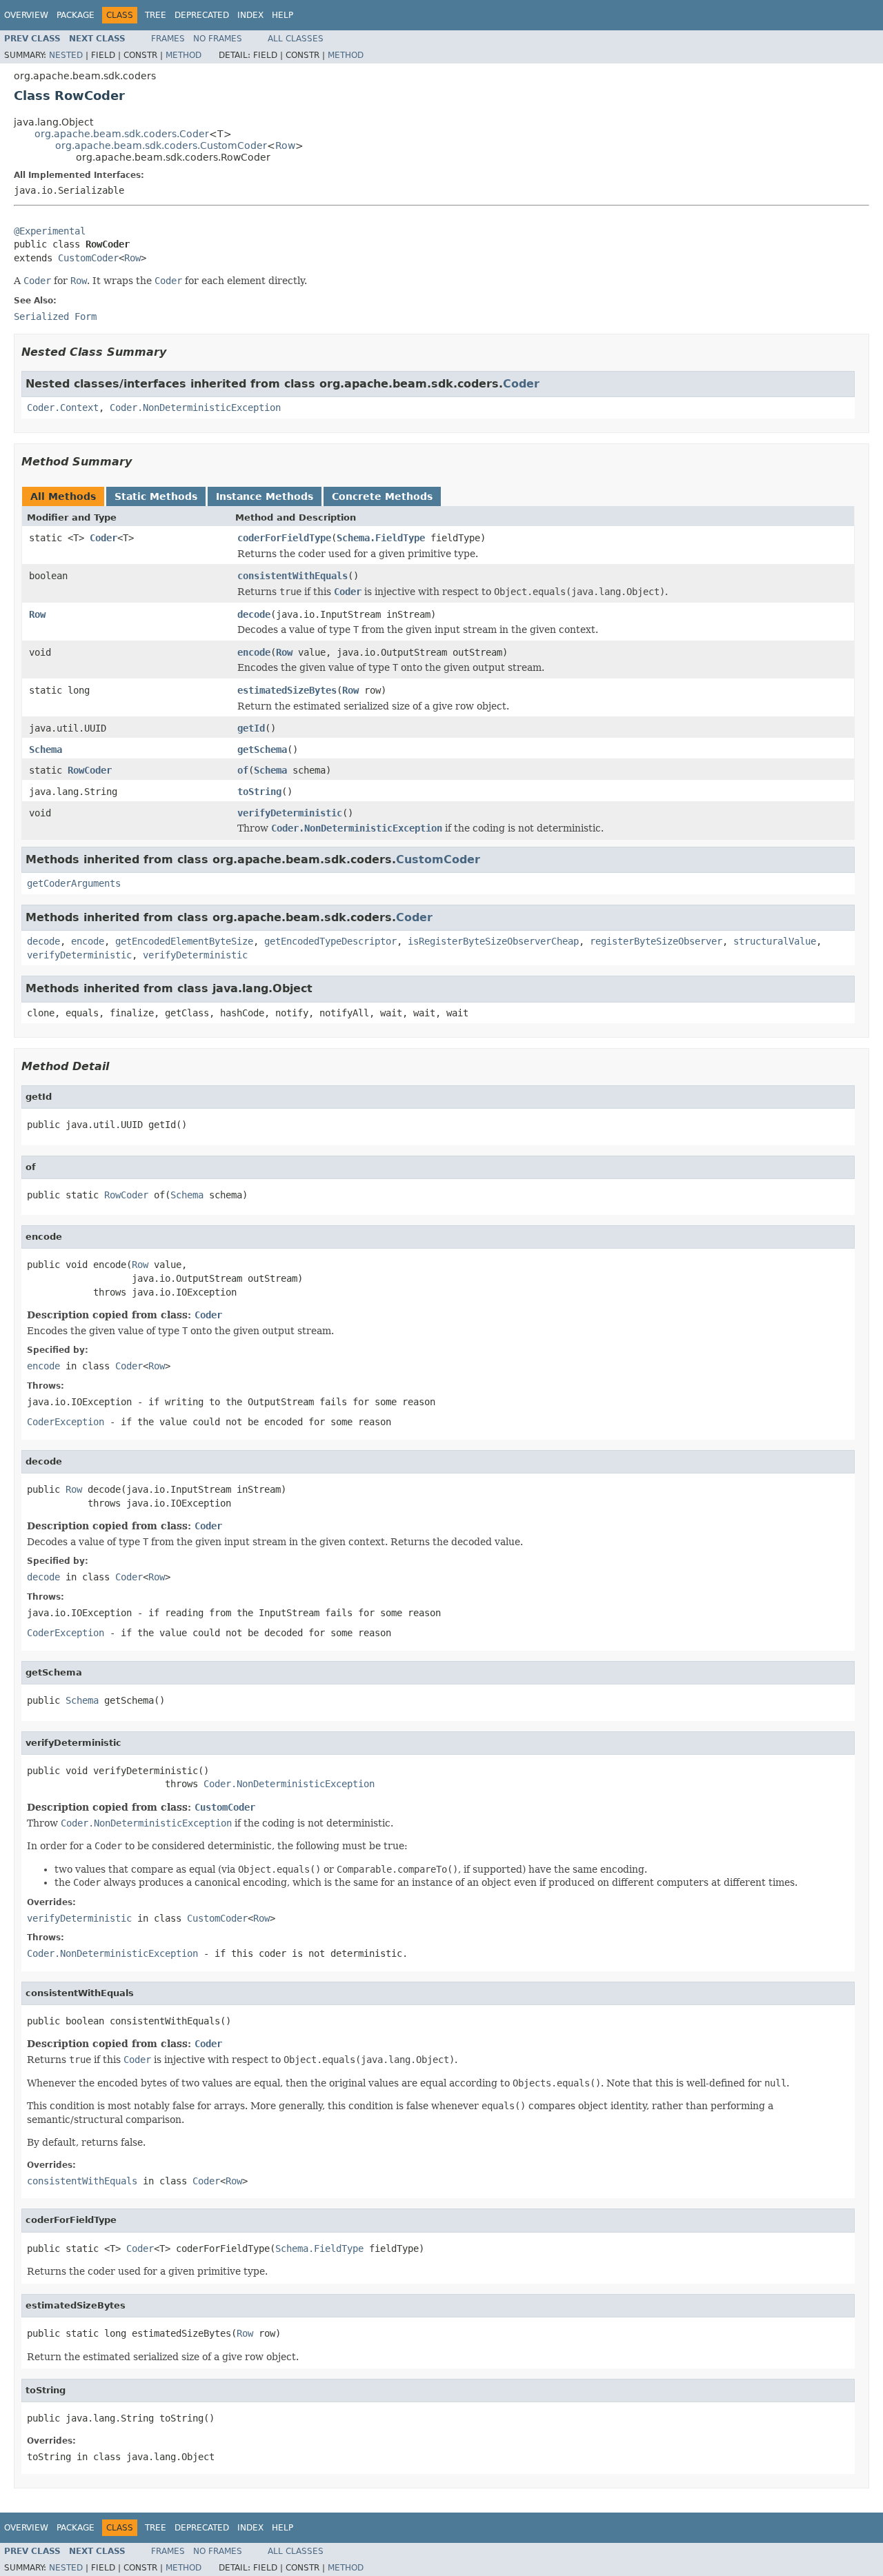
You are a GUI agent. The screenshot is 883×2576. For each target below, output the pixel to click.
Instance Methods (265, 496)
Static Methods (156, 496)
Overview (26, 15)
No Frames (218, 39)
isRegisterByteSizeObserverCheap (493, 941)
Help (282, 15)
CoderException (66, 1422)
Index (250, 15)
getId (251, 728)
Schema (46, 749)
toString (259, 792)
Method (183, 55)
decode (254, 614)
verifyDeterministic (290, 813)
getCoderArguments (74, 883)
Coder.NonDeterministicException (195, 407)
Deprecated (202, 15)
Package (76, 15)
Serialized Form (55, 316)
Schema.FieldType (381, 538)
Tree (156, 15)
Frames (168, 39)
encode (254, 652)
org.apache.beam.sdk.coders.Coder (122, 134)
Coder (521, 384)
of (243, 770)
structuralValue (775, 941)
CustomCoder (88, 258)
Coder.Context (63, 407)
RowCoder (90, 770)
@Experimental (50, 231)
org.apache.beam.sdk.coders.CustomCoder (161, 145)
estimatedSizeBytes (287, 690)
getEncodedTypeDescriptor (330, 941)
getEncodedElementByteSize (184, 941)
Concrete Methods (382, 496)
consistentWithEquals (292, 576)
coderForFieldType (284, 538)
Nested (66, 55)
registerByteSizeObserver (656, 941)
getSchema (262, 749)
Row (285, 145)
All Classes (296, 39)
